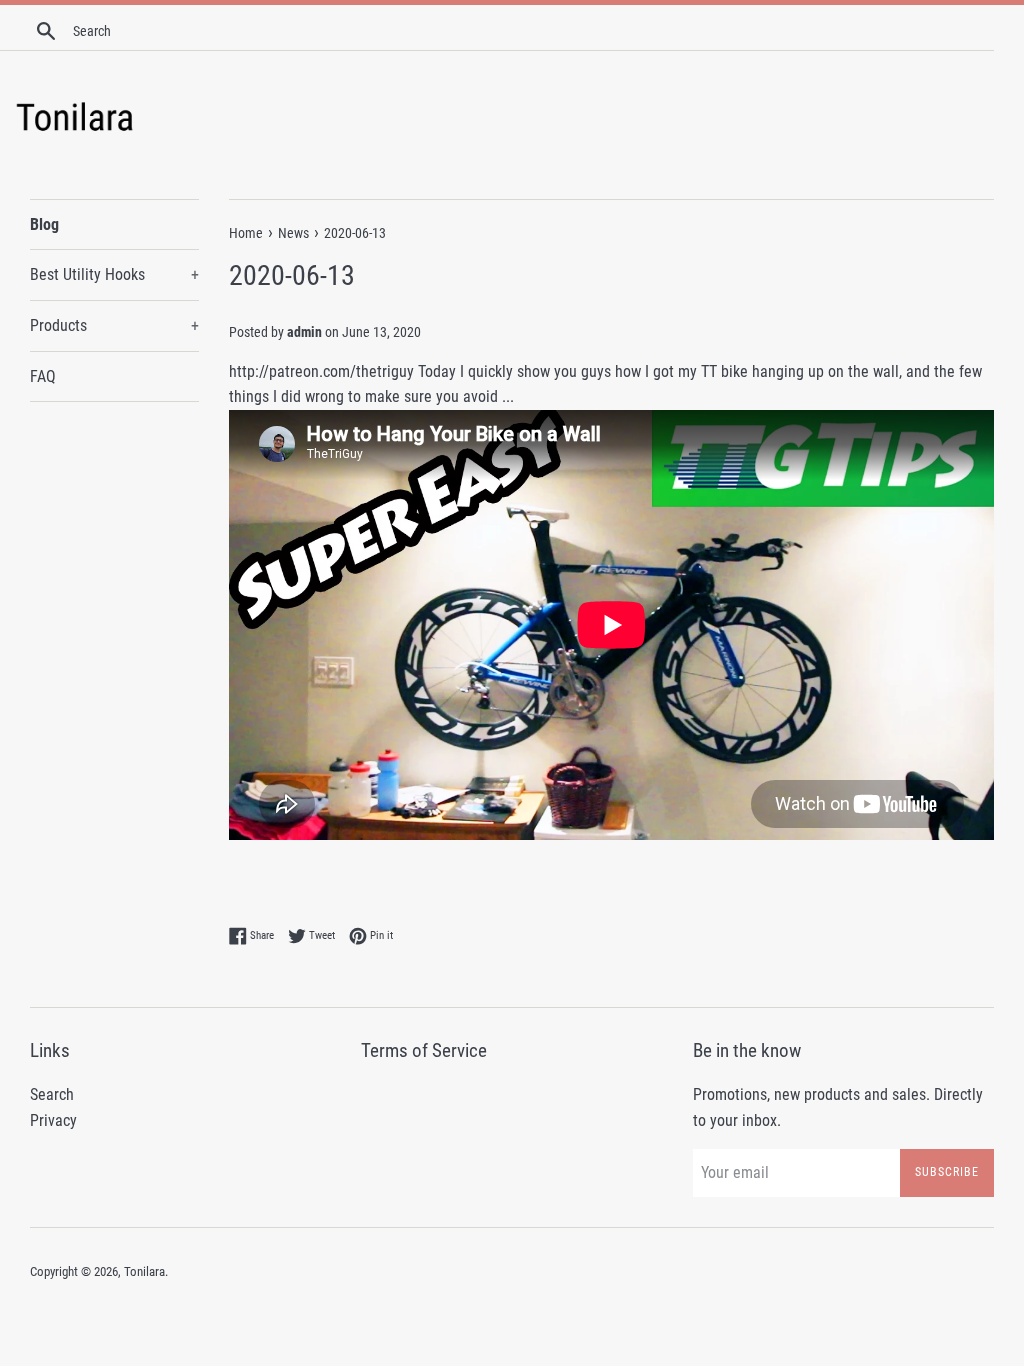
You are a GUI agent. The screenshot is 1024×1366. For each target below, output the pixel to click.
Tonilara (144, 1271)
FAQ (43, 376)
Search (52, 1094)
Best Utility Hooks (114, 274)
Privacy (53, 1120)
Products (114, 325)
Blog (44, 224)
